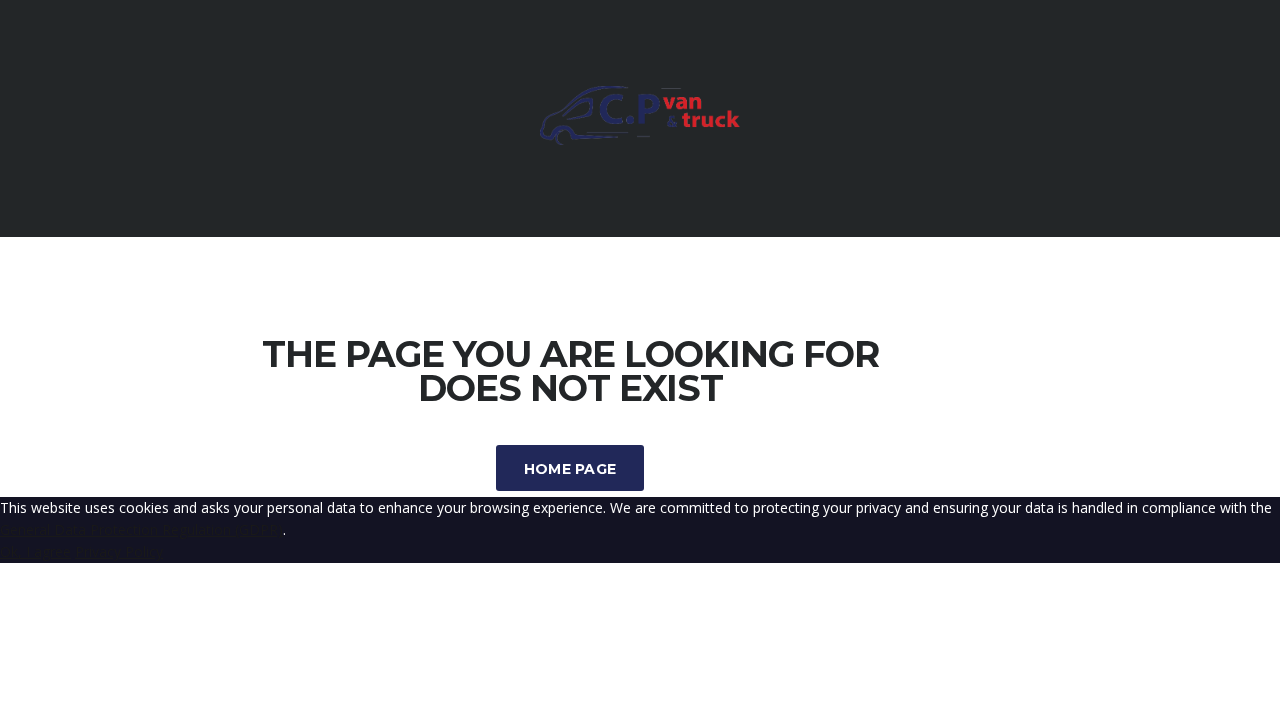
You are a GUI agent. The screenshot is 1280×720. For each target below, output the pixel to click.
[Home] (640, 139)
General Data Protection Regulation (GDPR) (141, 529)
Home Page (570, 469)
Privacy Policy (119, 551)
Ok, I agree (35, 551)
